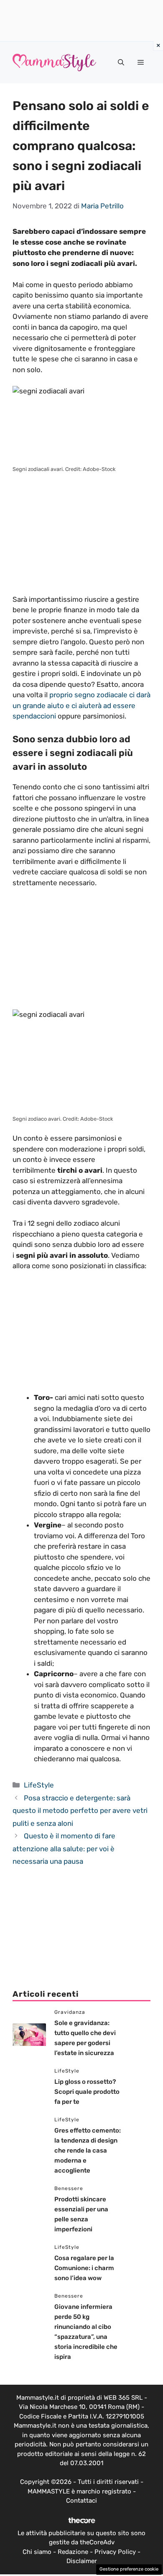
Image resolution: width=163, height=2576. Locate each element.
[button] (121, 63)
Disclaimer (82, 2561)
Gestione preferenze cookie (129, 2569)
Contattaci (81, 2501)
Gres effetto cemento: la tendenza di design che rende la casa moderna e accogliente (88, 2150)
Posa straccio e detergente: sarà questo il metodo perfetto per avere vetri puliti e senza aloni (80, 1811)
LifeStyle (39, 1785)
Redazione (73, 2552)
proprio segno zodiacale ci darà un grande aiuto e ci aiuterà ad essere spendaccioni (81, 705)
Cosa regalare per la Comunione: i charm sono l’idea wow (84, 2268)
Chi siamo (37, 2552)
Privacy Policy (115, 2552)
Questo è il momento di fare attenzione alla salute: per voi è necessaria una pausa (64, 1849)
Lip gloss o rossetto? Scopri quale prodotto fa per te (87, 2092)
